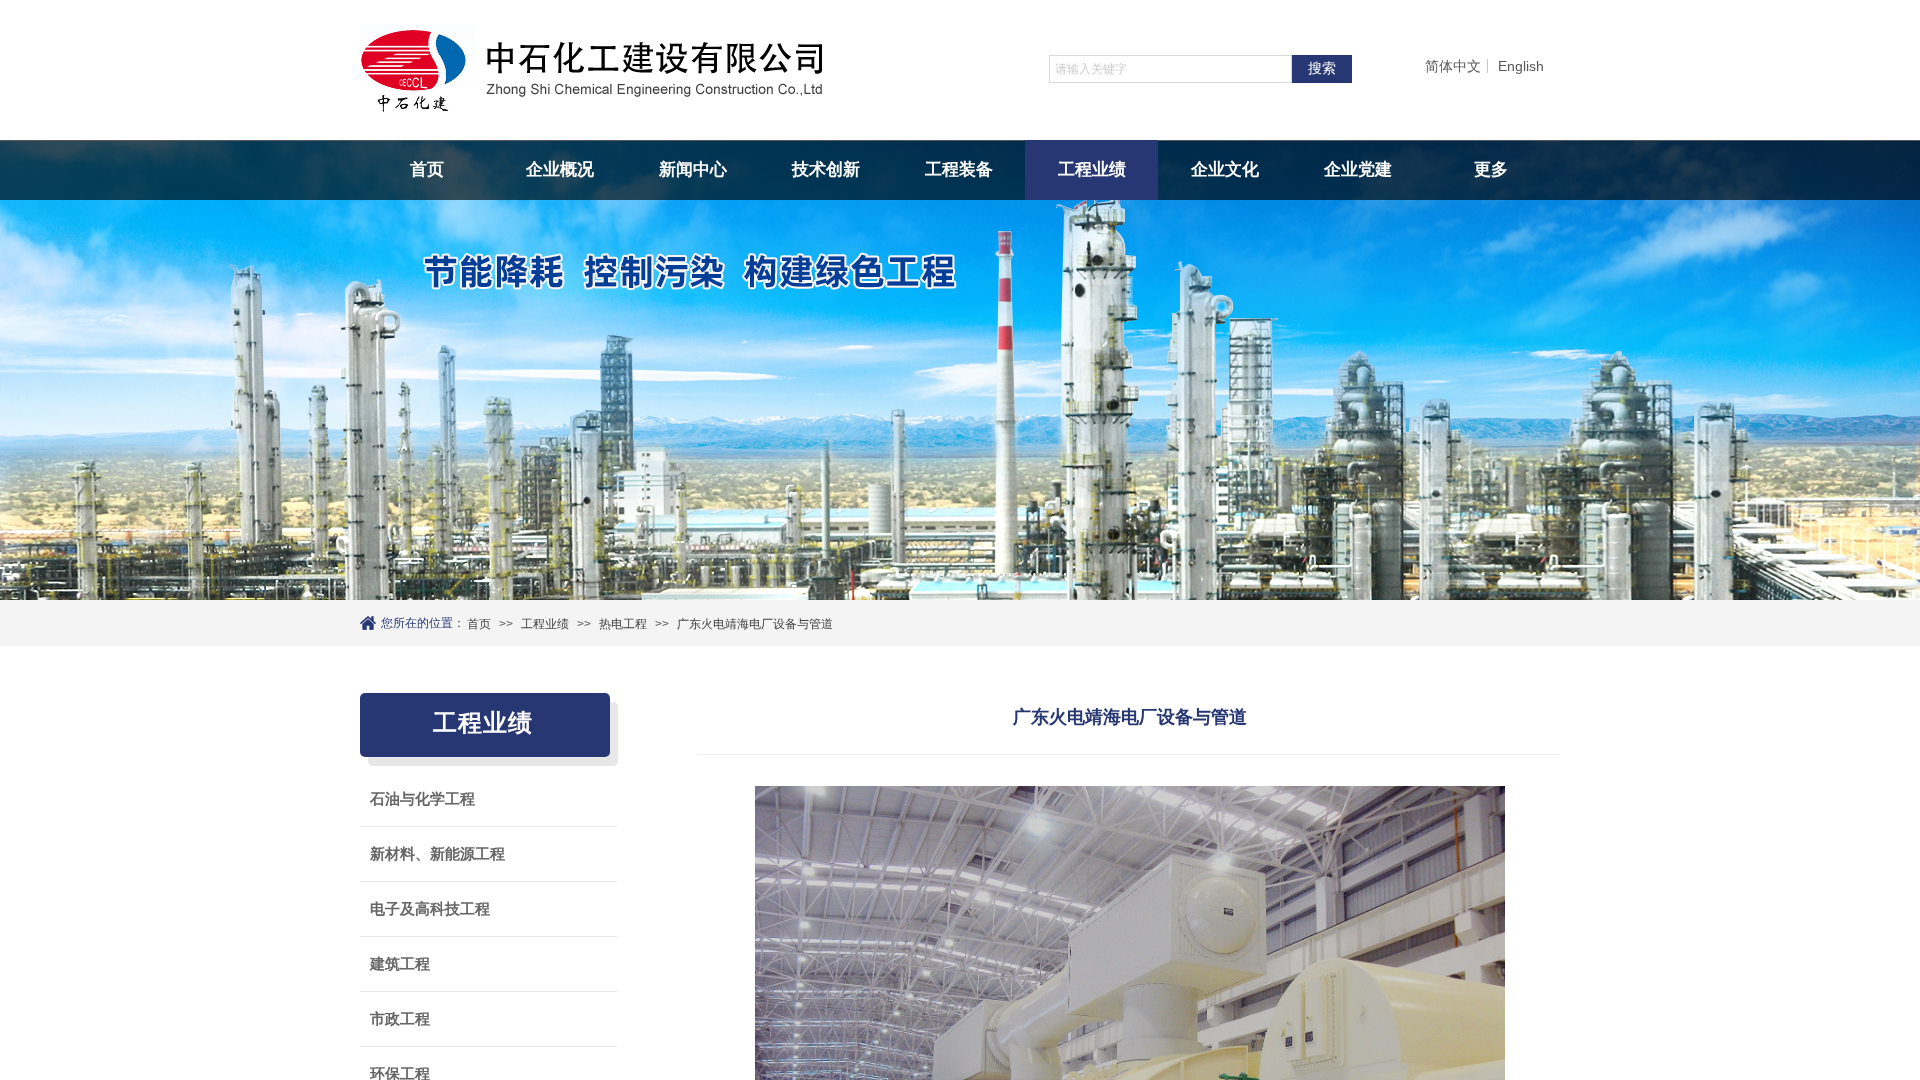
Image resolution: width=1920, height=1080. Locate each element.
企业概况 (560, 169)
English (1521, 66)
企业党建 (1358, 169)
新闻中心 (693, 169)
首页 (427, 169)
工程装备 (959, 169)
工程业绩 (1092, 169)
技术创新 (826, 169)
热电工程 (623, 624)
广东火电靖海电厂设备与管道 (755, 624)
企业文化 (1225, 169)
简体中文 (1453, 66)
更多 (1491, 169)
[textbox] (1170, 69)
